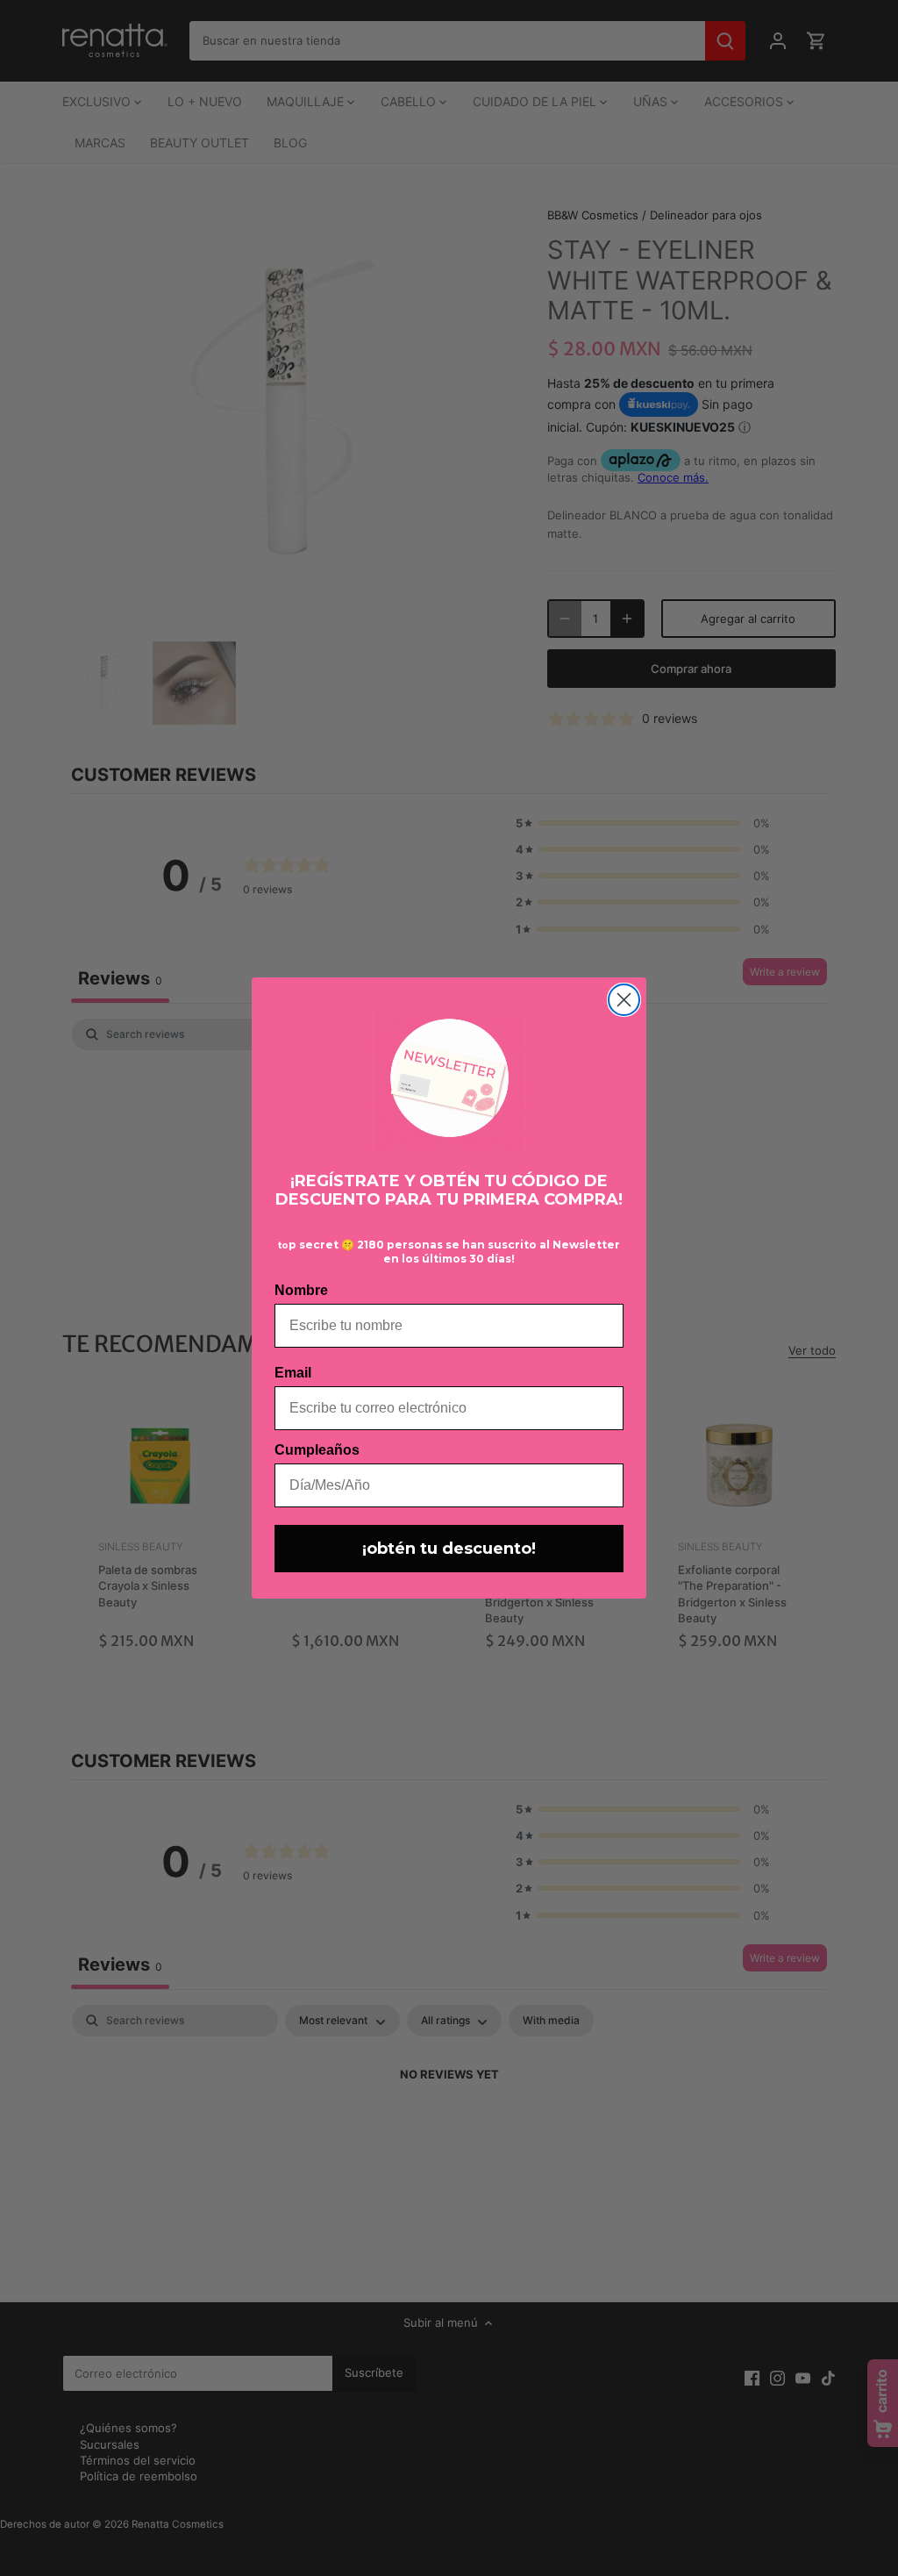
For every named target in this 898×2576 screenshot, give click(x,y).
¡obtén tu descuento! (449, 1549)
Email (293, 1373)
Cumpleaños (317, 1450)
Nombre (301, 1290)
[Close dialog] (624, 1000)
